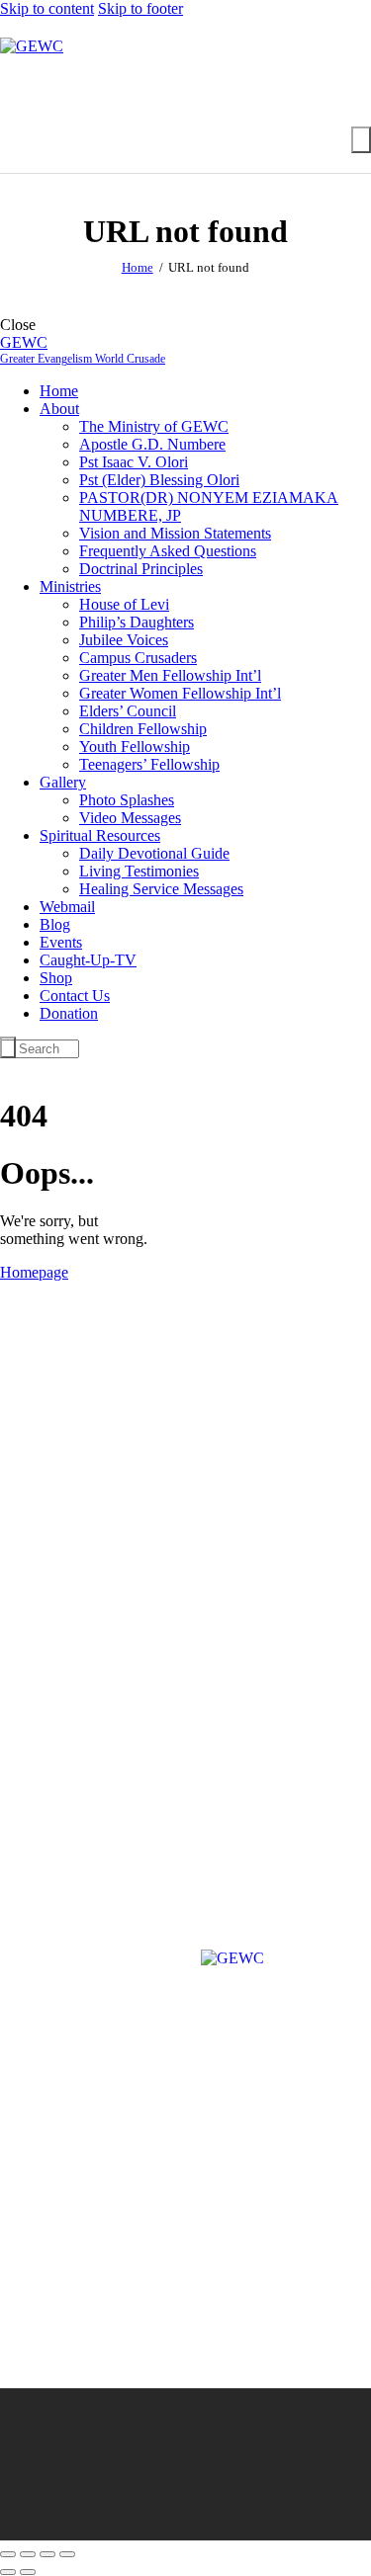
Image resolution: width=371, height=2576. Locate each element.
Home (138, 267)
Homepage (34, 1272)
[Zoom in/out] (8, 2554)
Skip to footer (140, 8)
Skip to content (47, 8)
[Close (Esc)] (67, 2554)
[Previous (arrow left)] (8, 2572)
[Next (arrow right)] (28, 2572)
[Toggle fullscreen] (28, 2554)
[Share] (47, 2554)
